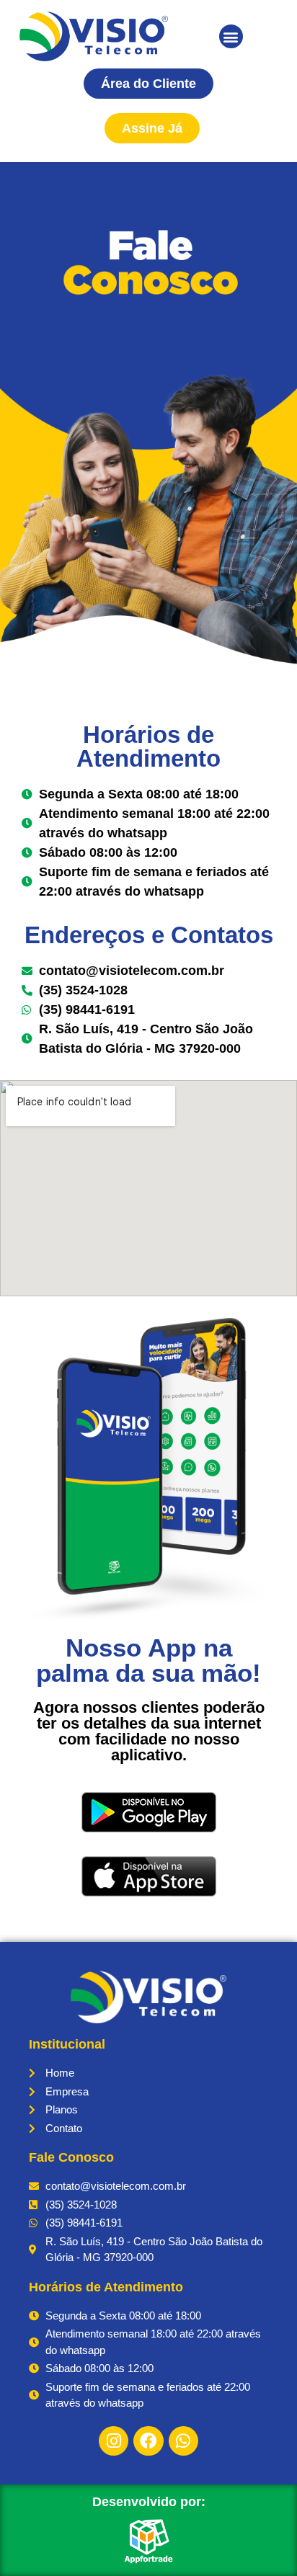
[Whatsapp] (183, 2441)
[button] (231, 36)
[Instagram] (114, 2441)
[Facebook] (148, 2441)
